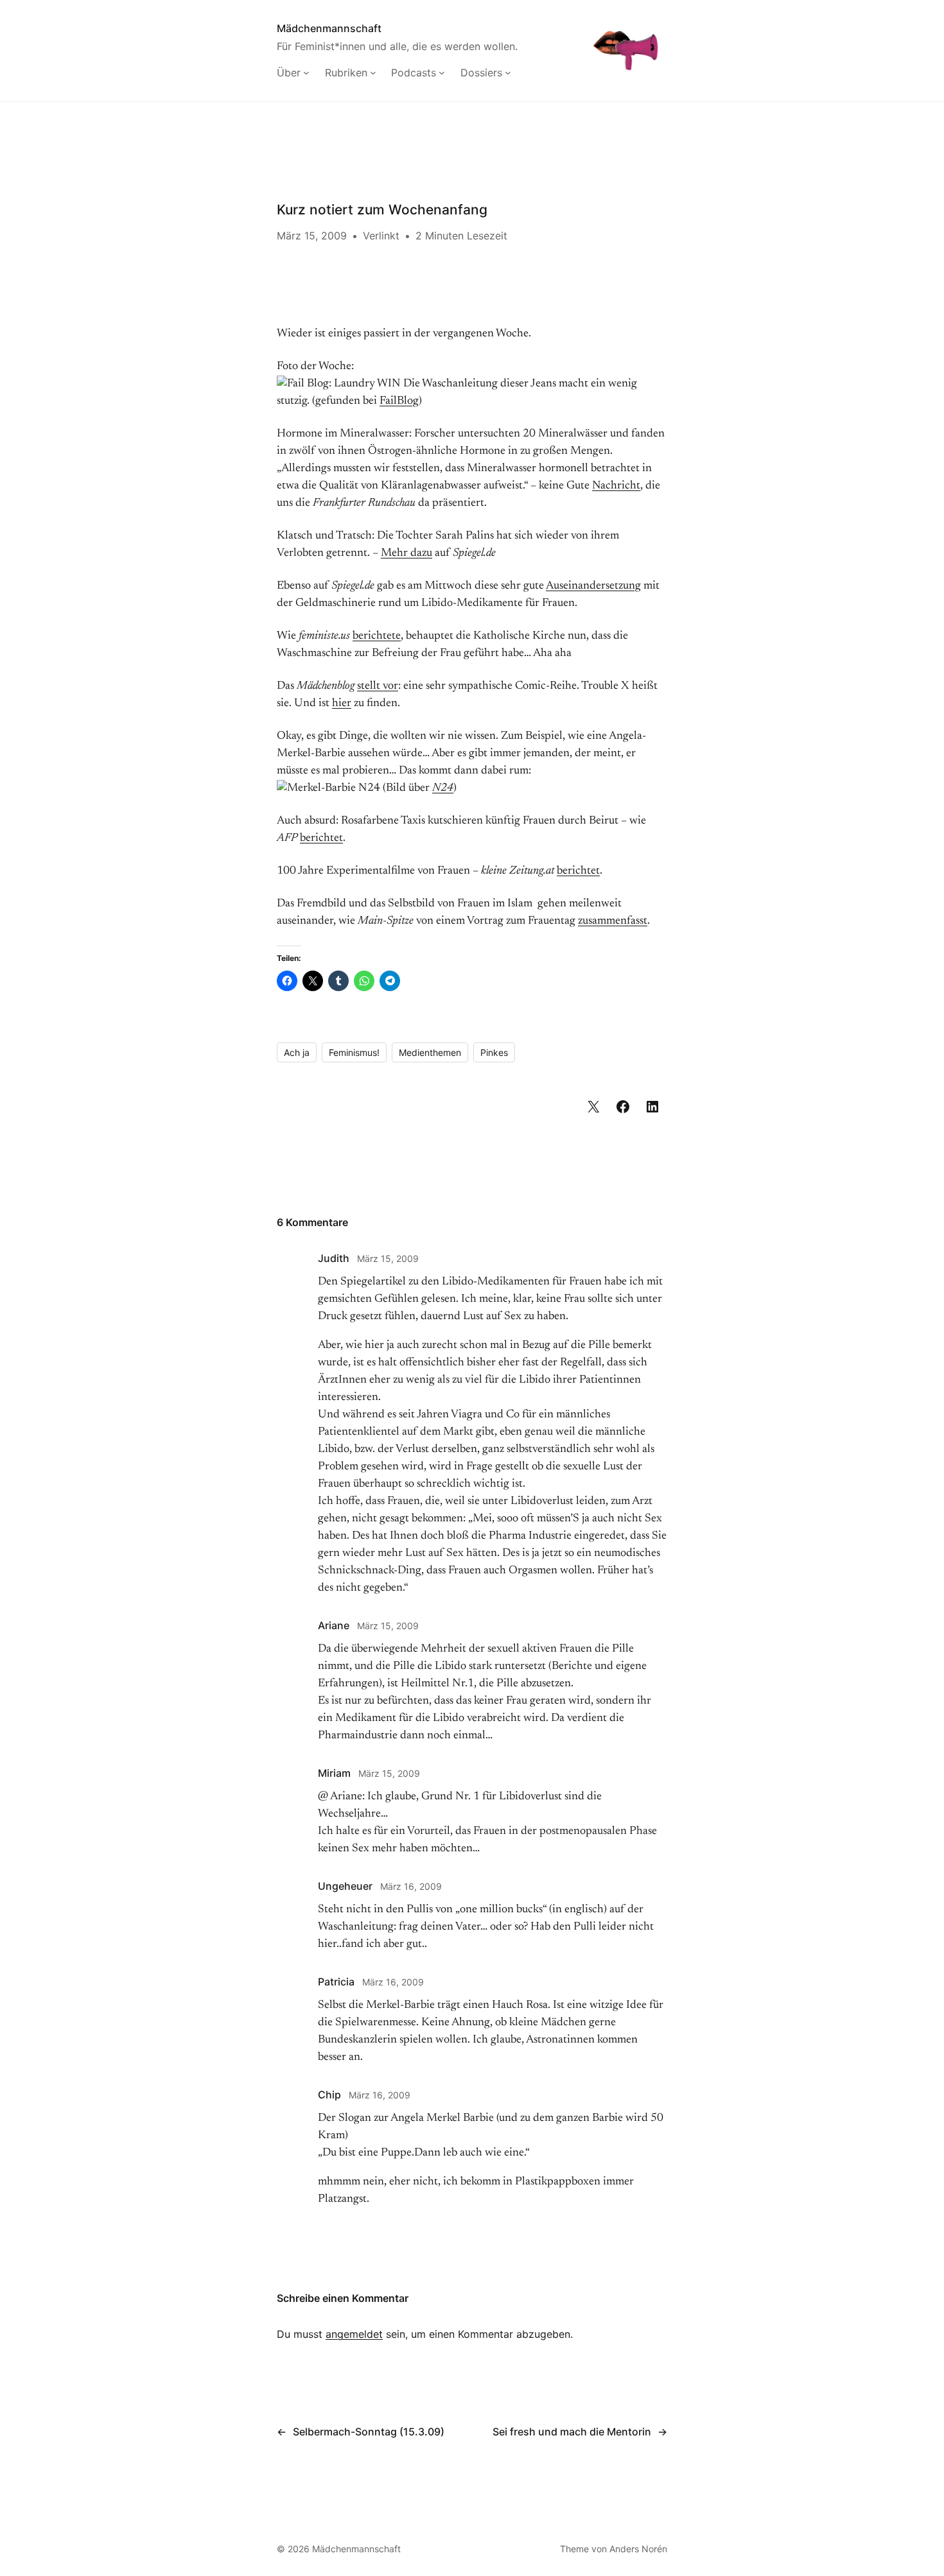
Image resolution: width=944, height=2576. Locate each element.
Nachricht (616, 486)
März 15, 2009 (388, 1258)
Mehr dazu (406, 553)
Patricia (336, 1982)
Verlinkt (381, 236)
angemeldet (354, 2334)
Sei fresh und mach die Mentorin (572, 2432)
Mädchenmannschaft (329, 28)
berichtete (377, 636)
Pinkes (494, 1052)
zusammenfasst (613, 921)
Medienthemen (430, 1052)
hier (342, 704)
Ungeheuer (345, 1886)
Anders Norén (638, 2549)
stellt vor (378, 686)
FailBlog (399, 401)
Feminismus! (354, 1052)
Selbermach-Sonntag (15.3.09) (369, 2432)
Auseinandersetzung (593, 586)
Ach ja (297, 1052)
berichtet (321, 838)
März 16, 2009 (411, 1886)
